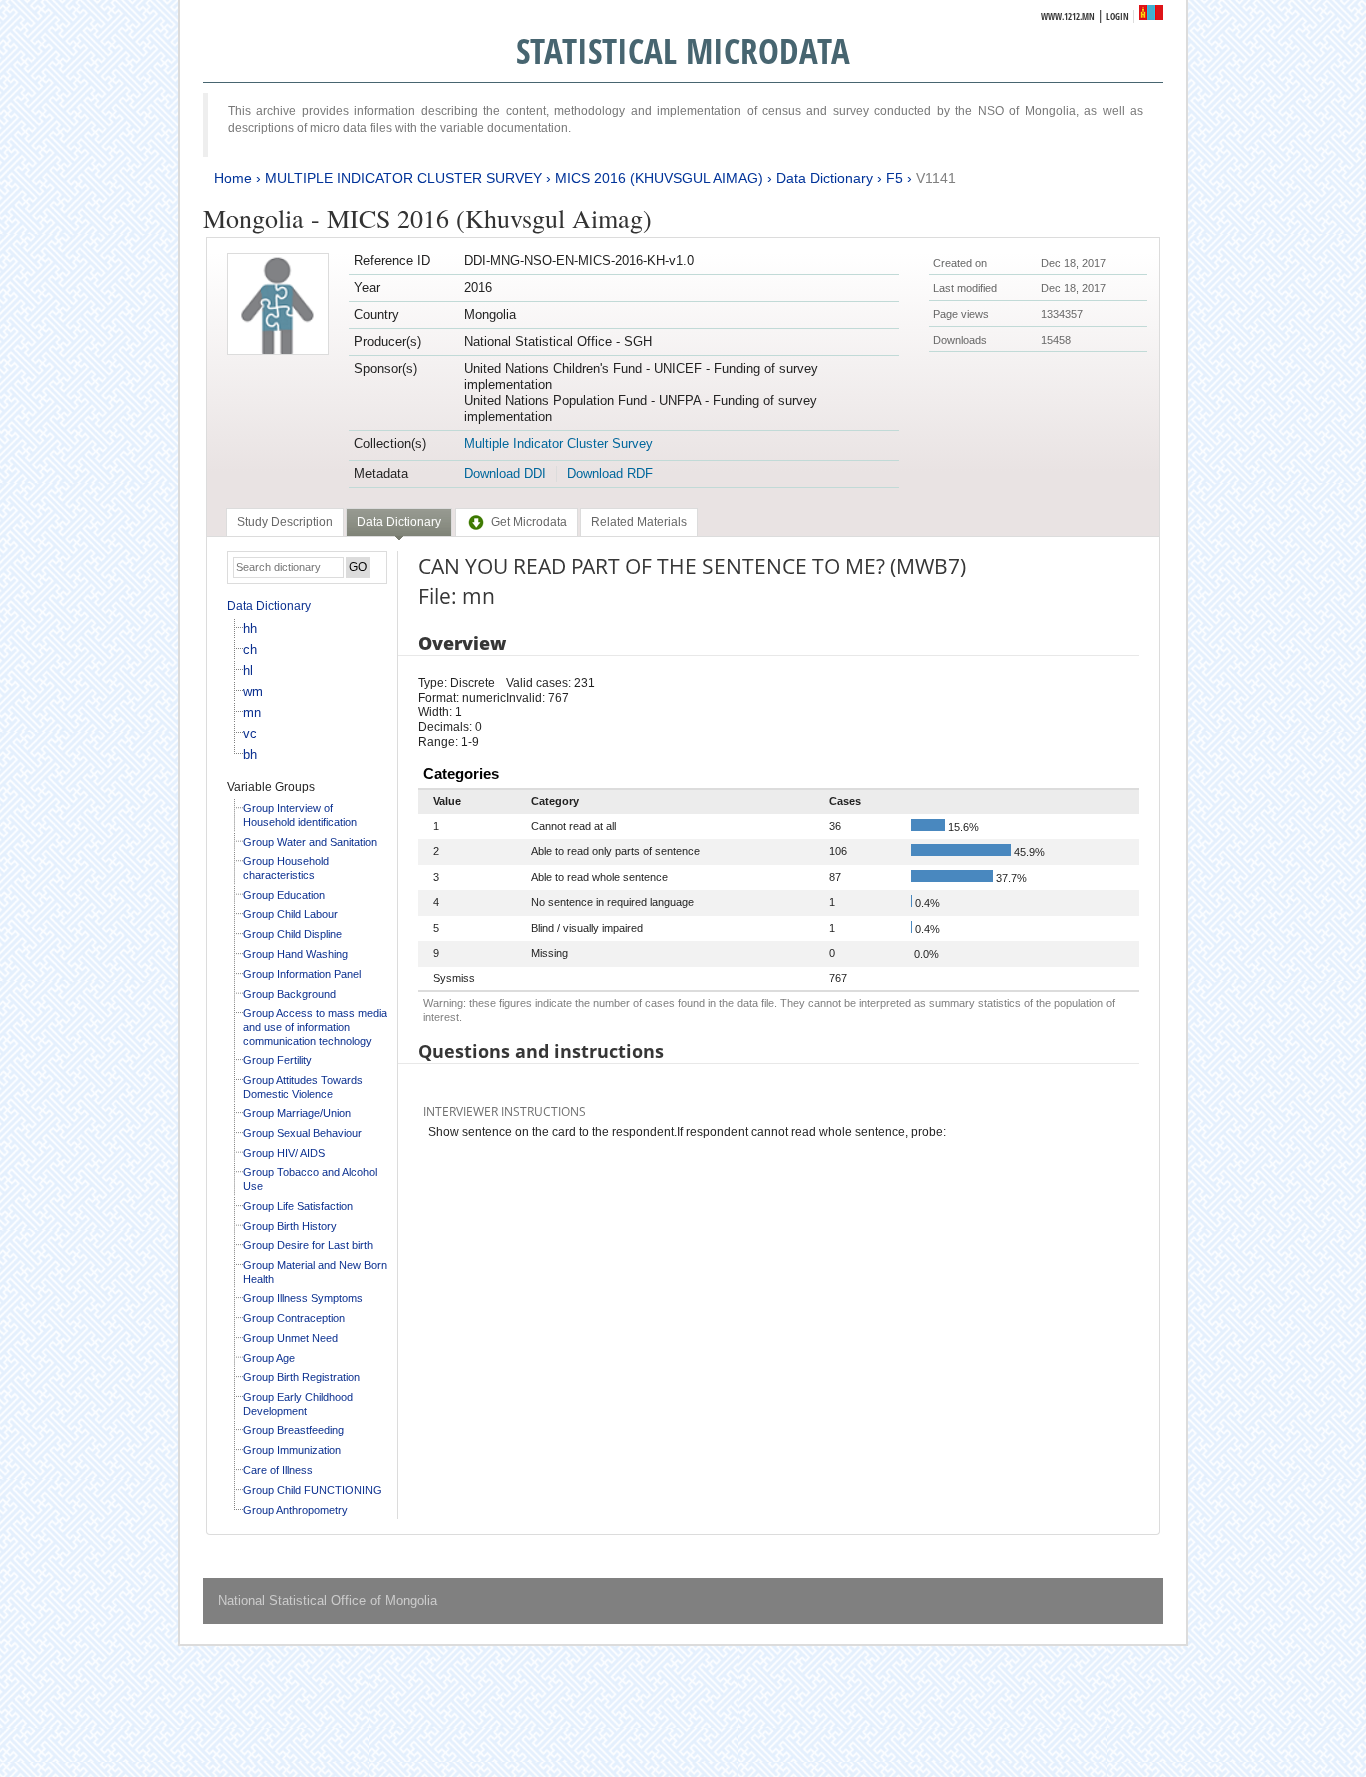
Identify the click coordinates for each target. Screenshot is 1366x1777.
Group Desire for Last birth (308, 1245)
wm (253, 691)
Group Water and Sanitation (310, 842)
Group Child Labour (290, 914)
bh (250, 754)
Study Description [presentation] (285, 522)
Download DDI (505, 473)
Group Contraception (294, 1318)
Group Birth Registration (301, 1377)
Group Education (284, 895)
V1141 (936, 178)
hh (250, 628)
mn (252, 712)
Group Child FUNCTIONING (312, 1490)
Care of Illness (278, 1470)
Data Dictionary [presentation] (399, 522)
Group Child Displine (292, 934)
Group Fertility (277, 1060)
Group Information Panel (302, 974)
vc (250, 733)
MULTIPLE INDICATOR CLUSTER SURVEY (403, 178)
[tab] (285, 522)
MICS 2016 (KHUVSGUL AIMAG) (659, 178)
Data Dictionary (824, 178)
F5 (894, 178)
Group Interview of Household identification (300, 815)
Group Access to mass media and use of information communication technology (315, 1026)
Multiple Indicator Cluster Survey (558, 443)
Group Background (289, 994)
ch (250, 649)
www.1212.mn (1068, 16)
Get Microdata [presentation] (529, 522)
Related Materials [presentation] (639, 522)
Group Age (269, 1358)
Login (1117, 16)
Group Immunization (292, 1450)
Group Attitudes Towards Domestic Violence (303, 1087)
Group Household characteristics (286, 868)
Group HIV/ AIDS (284, 1153)
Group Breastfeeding (293, 1430)
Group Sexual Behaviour (302, 1133)
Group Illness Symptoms (303, 1298)
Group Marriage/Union (297, 1113)
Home (233, 178)
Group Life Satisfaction (298, 1206)
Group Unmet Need (290, 1338)
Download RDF (610, 473)
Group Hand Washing (295, 954)
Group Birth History (290, 1226)
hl (248, 670)
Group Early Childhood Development (298, 1404)
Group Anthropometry (295, 1510)
